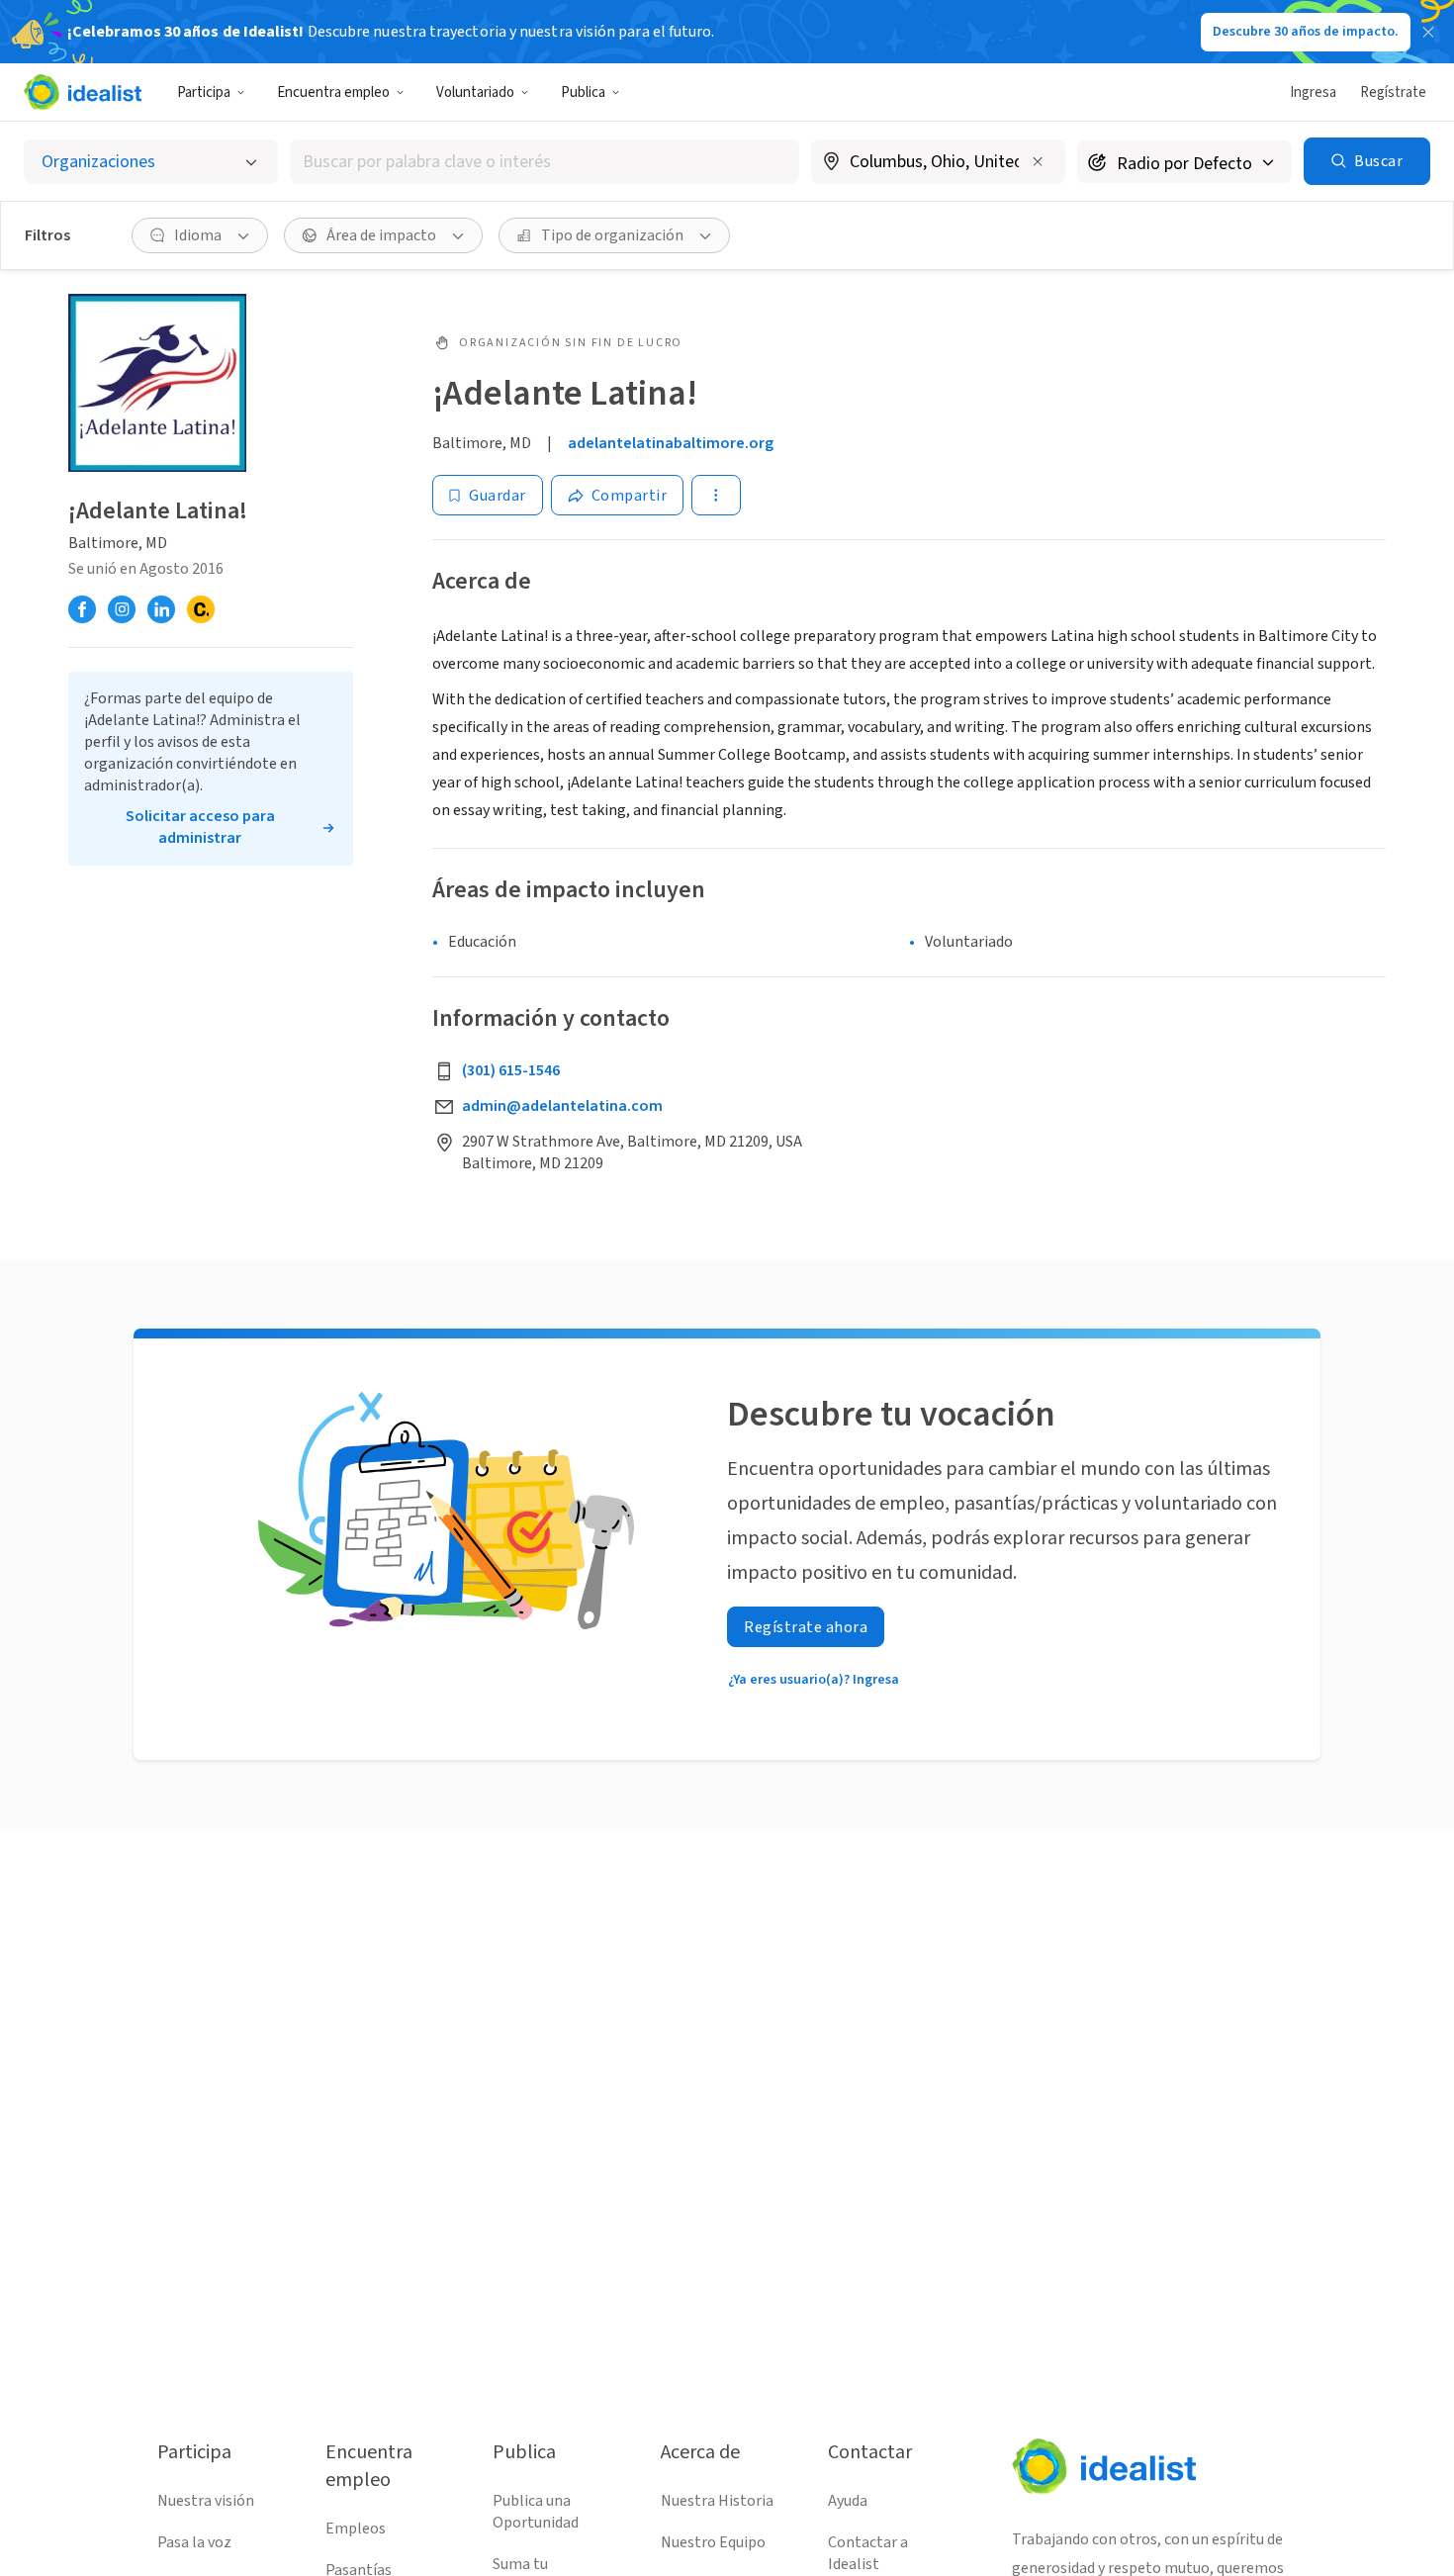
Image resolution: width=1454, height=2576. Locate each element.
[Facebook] (82, 609)
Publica (583, 92)
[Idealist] (83, 92)
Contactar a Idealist (868, 2553)
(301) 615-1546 (511, 1070)
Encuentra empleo (333, 92)
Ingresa (1313, 92)
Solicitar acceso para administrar (200, 827)
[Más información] (938, 163)
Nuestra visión (206, 2501)
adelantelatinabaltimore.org (671, 443)
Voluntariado (475, 92)
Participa (204, 92)
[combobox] (544, 162)
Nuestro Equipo (713, 2542)
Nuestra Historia (717, 2501)
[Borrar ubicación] (1038, 161)
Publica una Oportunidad (536, 2512)
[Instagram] (122, 609)
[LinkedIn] (161, 609)
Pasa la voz (194, 2542)
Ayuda (848, 2501)
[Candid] (201, 609)
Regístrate (1393, 92)
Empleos (356, 2529)
